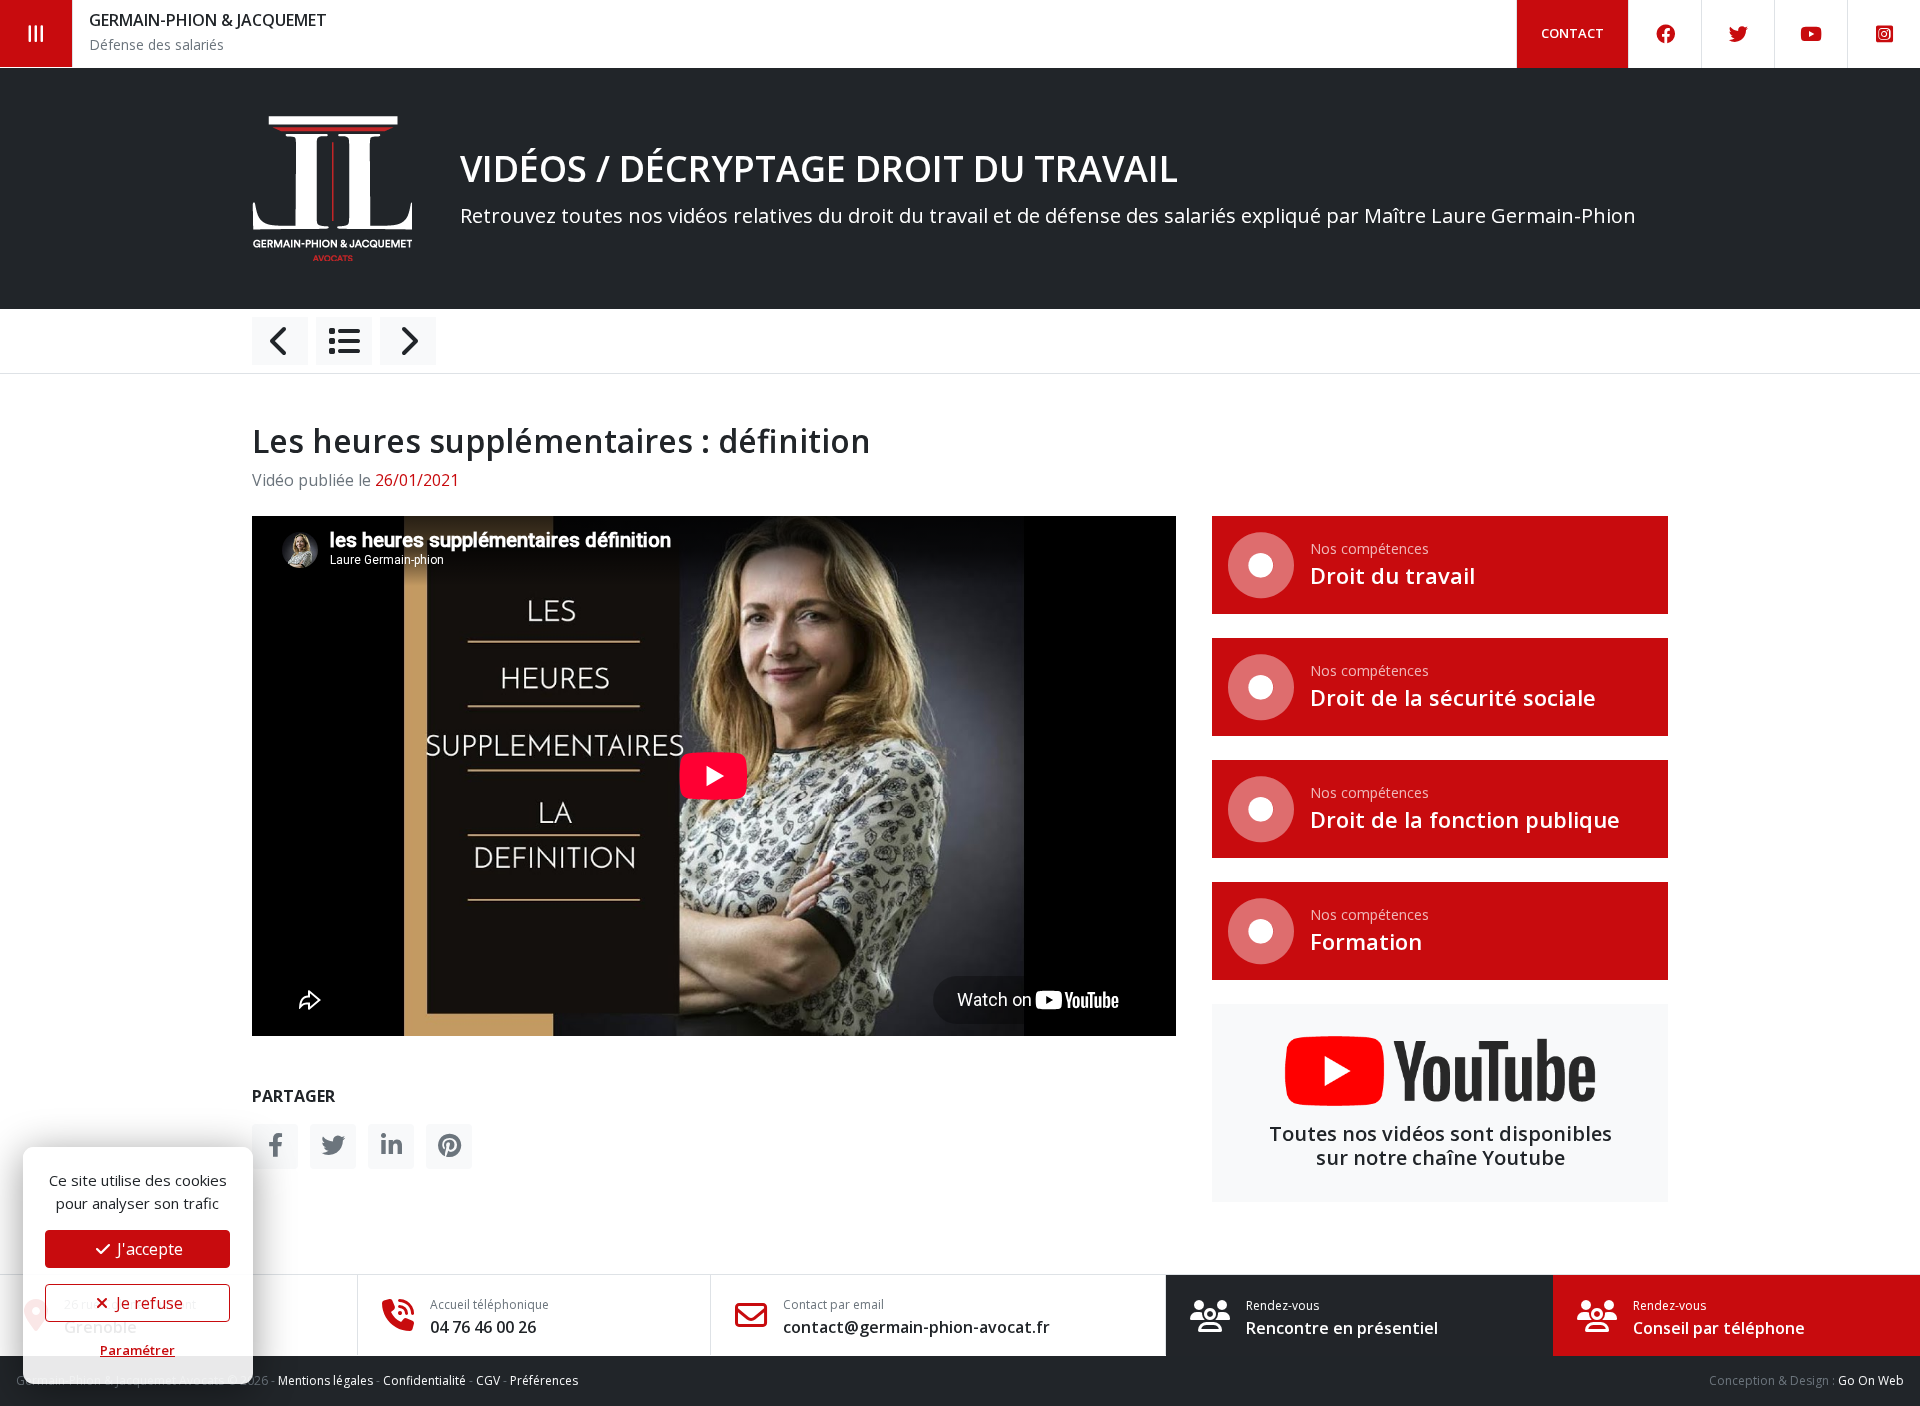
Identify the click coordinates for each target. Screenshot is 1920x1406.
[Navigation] (36, 33)
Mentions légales (325, 1380)
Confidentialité (424, 1380)
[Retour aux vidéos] (344, 341)
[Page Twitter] (1738, 34)
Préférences (544, 1380)
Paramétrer (137, 1350)
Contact (1572, 33)
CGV (488, 1380)
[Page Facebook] (1665, 34)
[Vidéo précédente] (280, 341)
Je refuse (147, 1303)
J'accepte (148, 1249)
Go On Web (1871, 1380)
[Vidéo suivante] (408, 341)
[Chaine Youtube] (1811, 34)
